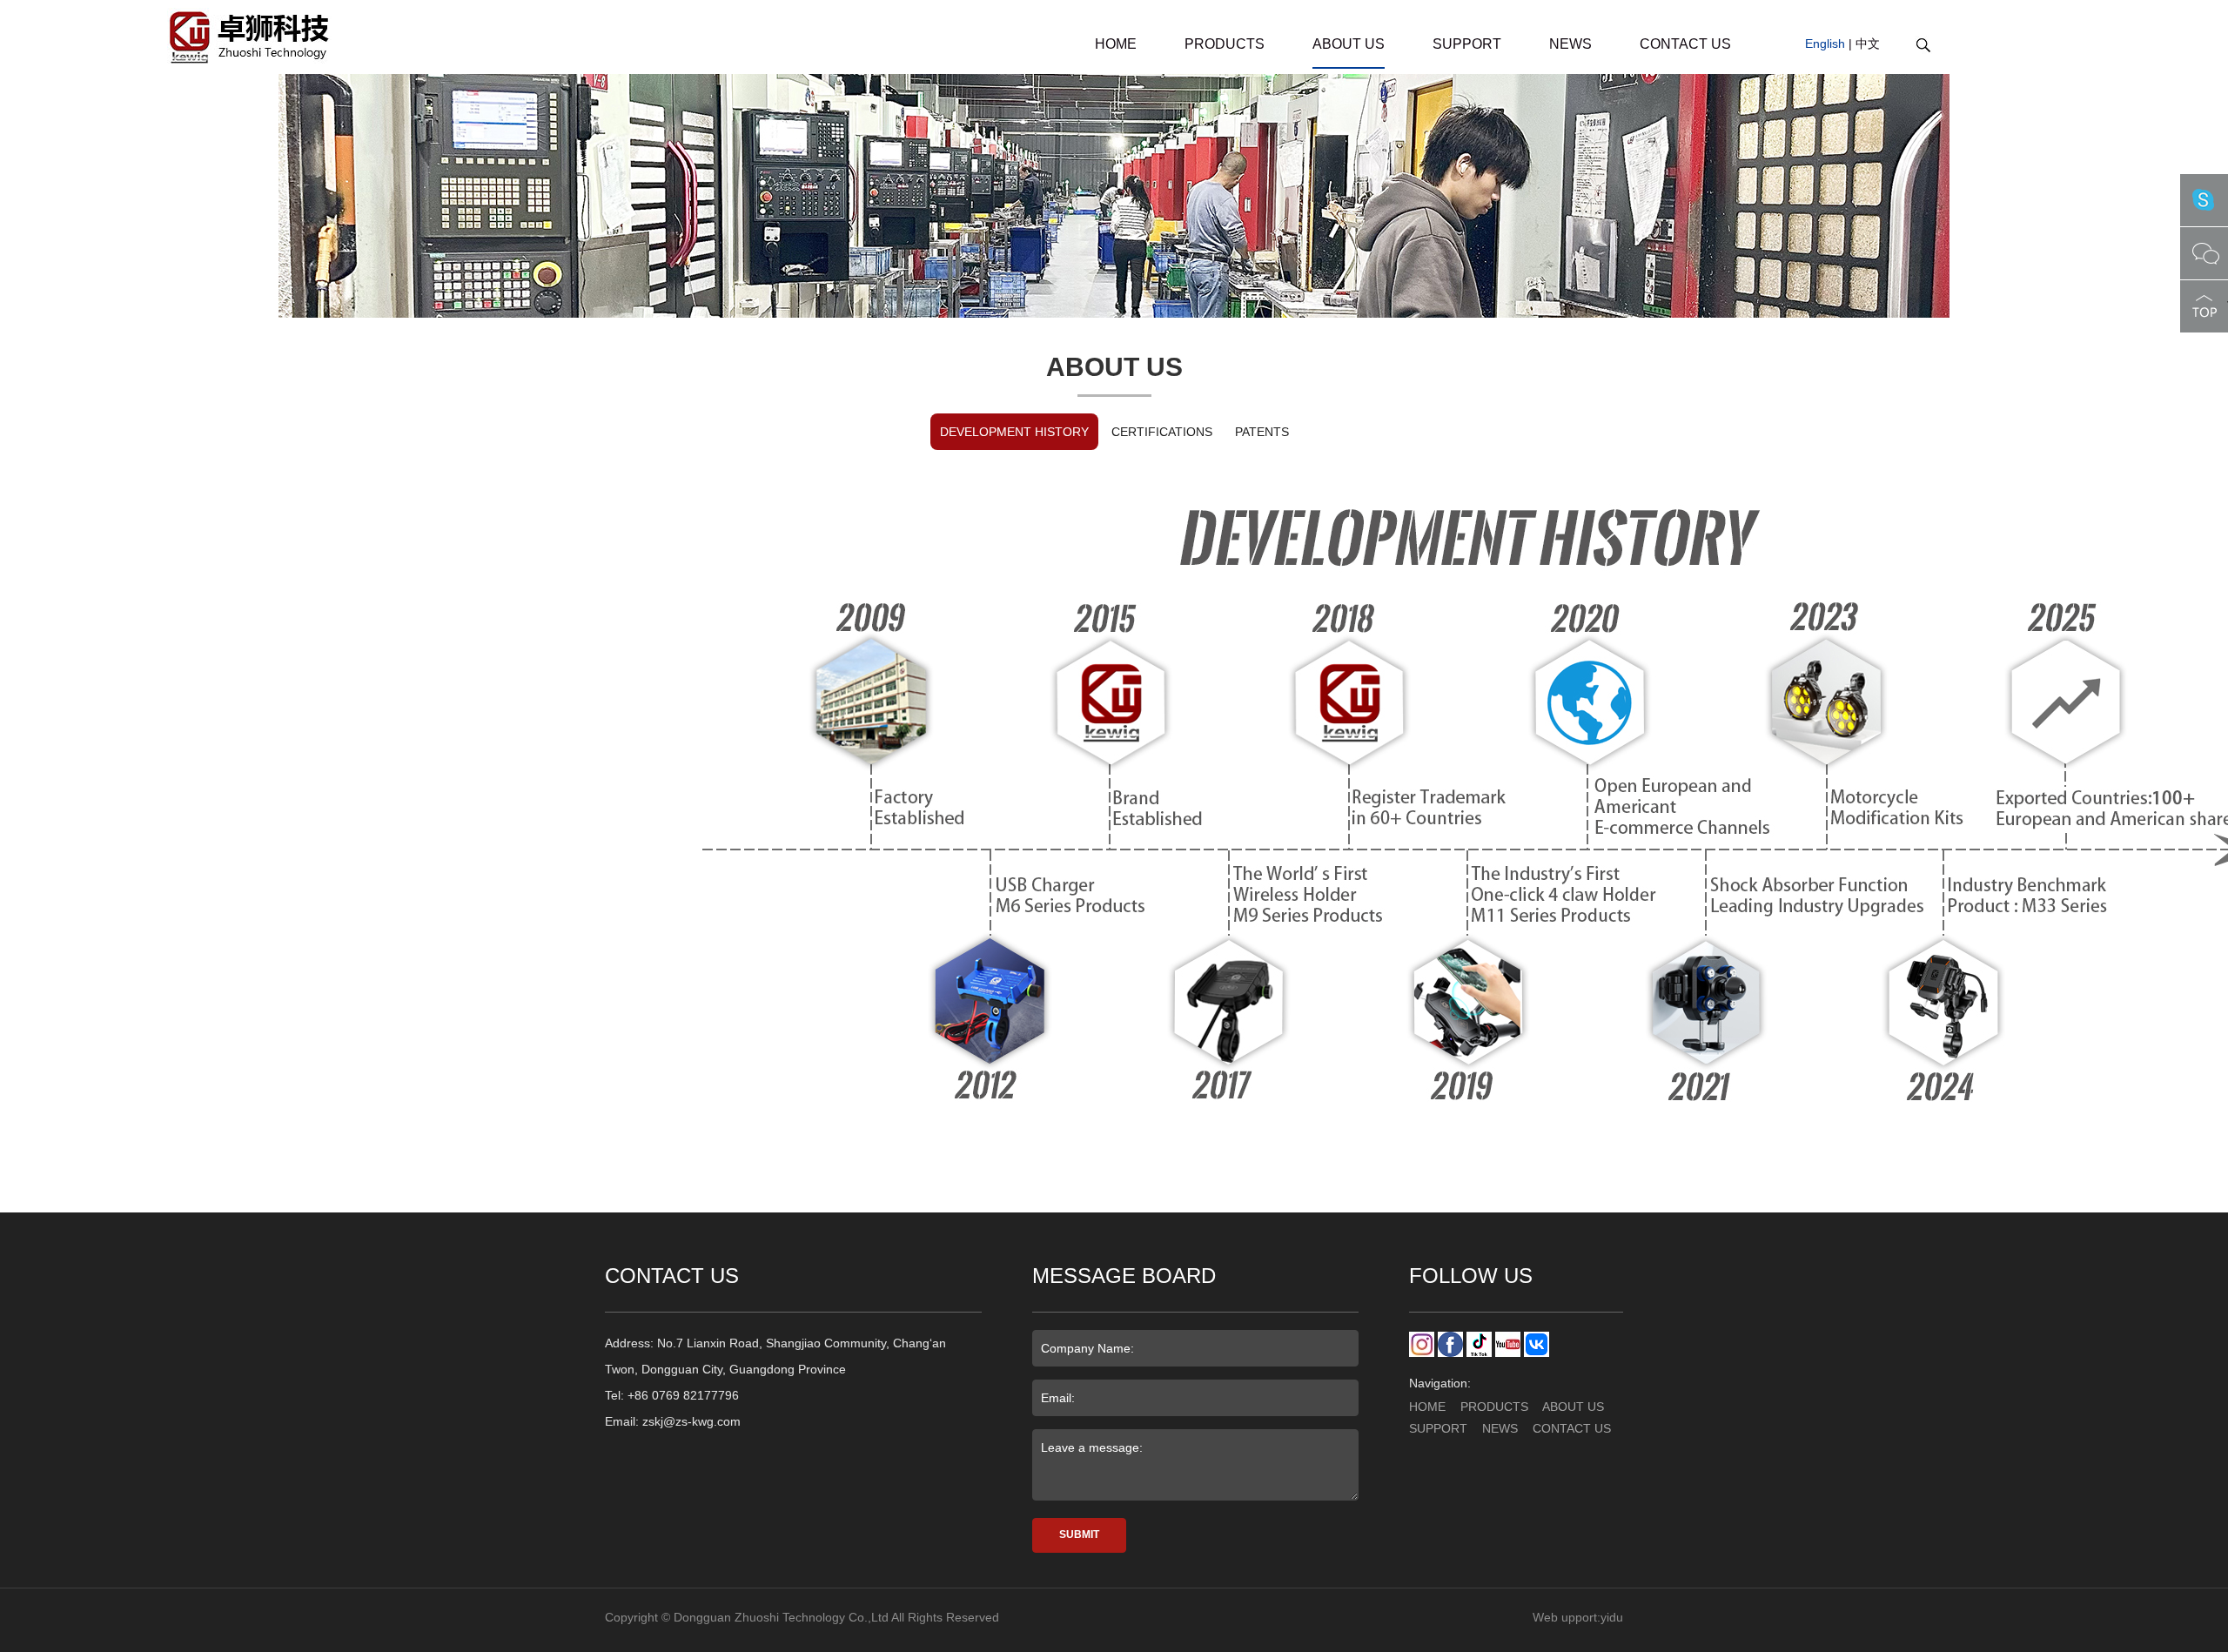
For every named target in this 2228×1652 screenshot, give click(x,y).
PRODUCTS (1225, 44)
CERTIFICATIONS (1162, 432)
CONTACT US (1685, 44)
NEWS (1570, 44)
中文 (1868, 44)
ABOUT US (1349, 44)
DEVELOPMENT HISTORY (1014, 432)
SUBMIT (1079, 1534)
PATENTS (1262, 432)
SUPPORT (1467, 44)
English (1825, 44)
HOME (1116, 44)
